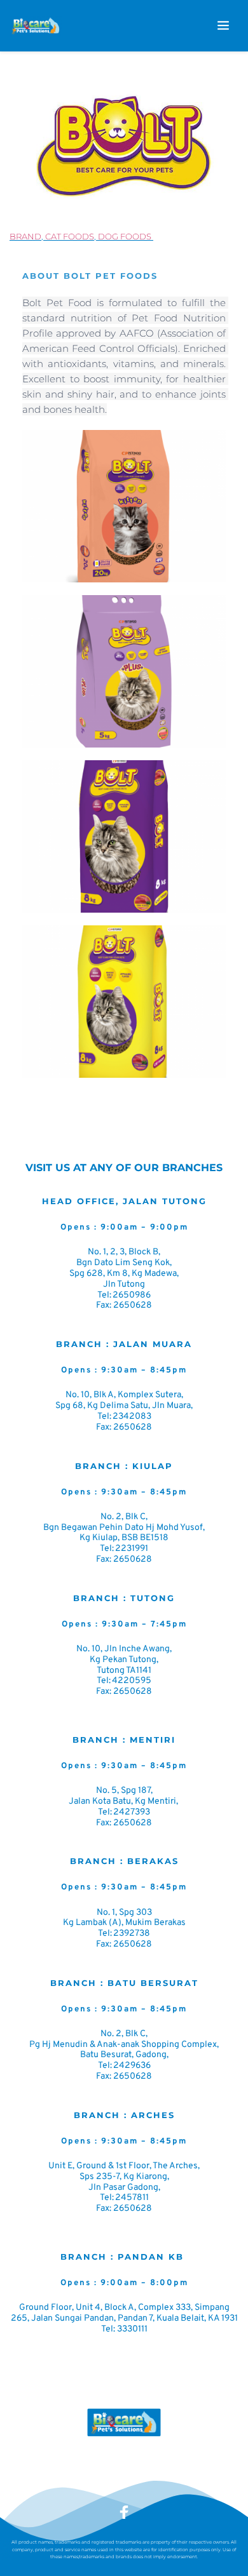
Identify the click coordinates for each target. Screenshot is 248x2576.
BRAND (25, 236)
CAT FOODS (70, 236)
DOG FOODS (125, 236)
